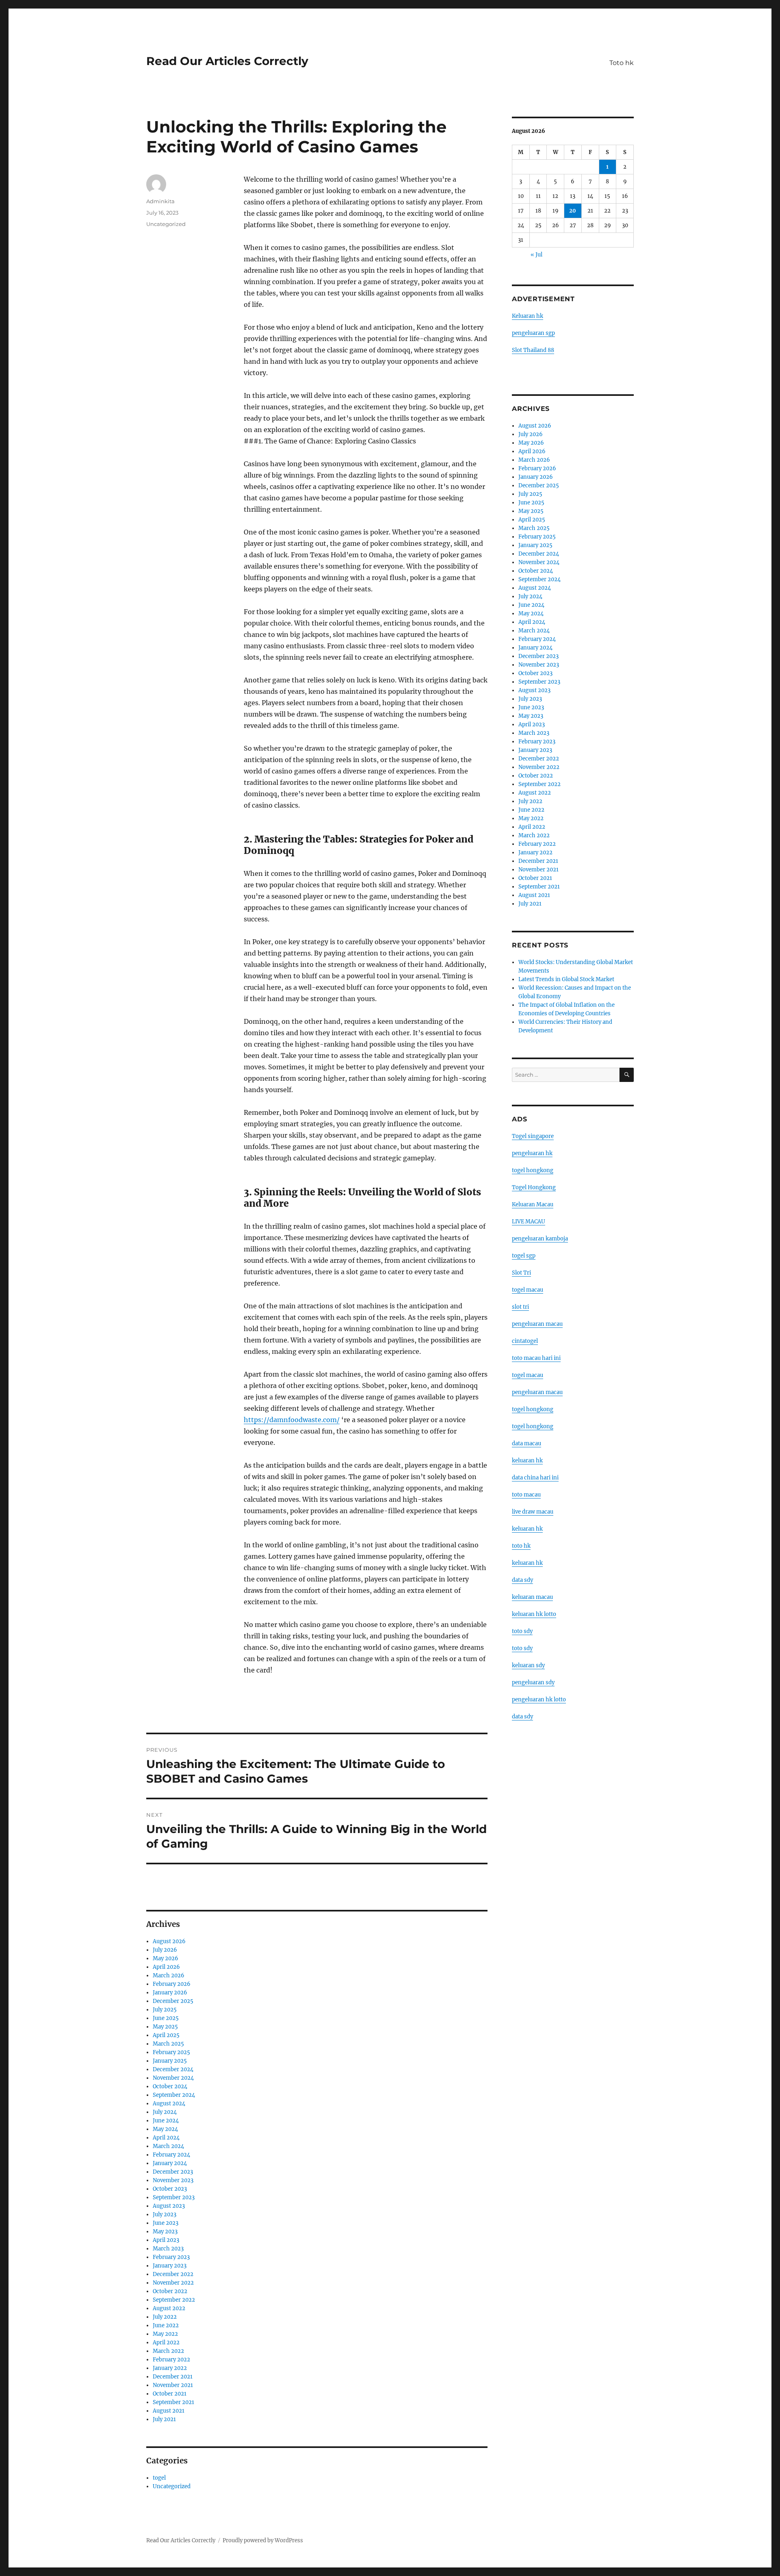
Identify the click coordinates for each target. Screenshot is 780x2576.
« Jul (536, 255)
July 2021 (164, 2419)
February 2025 (171, 2052)
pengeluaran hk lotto (539, 1700)
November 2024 (173, 2078)
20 (573, 211)
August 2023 (169, 2206)
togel (159, 2478)
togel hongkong (533, 1170)
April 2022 (166, 2343)
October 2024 (170, 2086)
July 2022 (165, 2317)
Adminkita (160, 201)
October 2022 (170, 2291)
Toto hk (622, 63)
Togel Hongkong (534, 1187)
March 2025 (168, 2044)
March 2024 (168, 2146)
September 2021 (173, 2402)
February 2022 (171, 2360)
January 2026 (170, 1993)
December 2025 (173, 2001)
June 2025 (166, 2018)
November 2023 (173, 2180)
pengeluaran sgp (533, 333)
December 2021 (173, 2377)
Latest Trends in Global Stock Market (566, 979)
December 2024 (173, 2069)
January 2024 (170, 2163)
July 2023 (165, 2214)
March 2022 (168, 2351)
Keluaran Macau (533, 1204)
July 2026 (165, 1950)
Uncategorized (166, 224)
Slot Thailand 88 (533, 350)
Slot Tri (521, 1273)
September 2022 (174, 2300)
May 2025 (165, 2027)
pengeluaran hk (532, 1153)
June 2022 (166, 2325)
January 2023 (170, 2266)
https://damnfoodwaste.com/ (292, 1420)
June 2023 (166, 2223)
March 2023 (168, 2249)
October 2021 (170, 2394)
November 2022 (173, 2283)
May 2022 (165, 2334)
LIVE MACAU (529, 1222)
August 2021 (169, 2411)
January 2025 (170, 2061)
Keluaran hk (528, 316)
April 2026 (166, 1967)
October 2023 (170, 2189)
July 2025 (165, 2010)
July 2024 (165, 2112)
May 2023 (165, 2232)
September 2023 (174, 2197)
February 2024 (171, 2155)
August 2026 (169, 1941)
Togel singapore (533, 1136)
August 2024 (169, 2104)
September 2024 (174, 2095)
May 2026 (166, 1958)
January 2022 (170, 2368)
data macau (526, 1443)
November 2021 (173, 2385)
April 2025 (166, 2035)
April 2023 (166, 2240)
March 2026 (169, 1975)
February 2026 (172, 1984)
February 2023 (171, 2257)
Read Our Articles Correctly (227, 61)
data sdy (522, 1717)
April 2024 (166, 2138)
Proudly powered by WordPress (263, 2540)
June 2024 (166, 2121)
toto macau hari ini (536, 1358)
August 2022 (169, 2308)
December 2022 (173, 2274)
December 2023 (173, 2172)
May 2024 (165, 2129)
